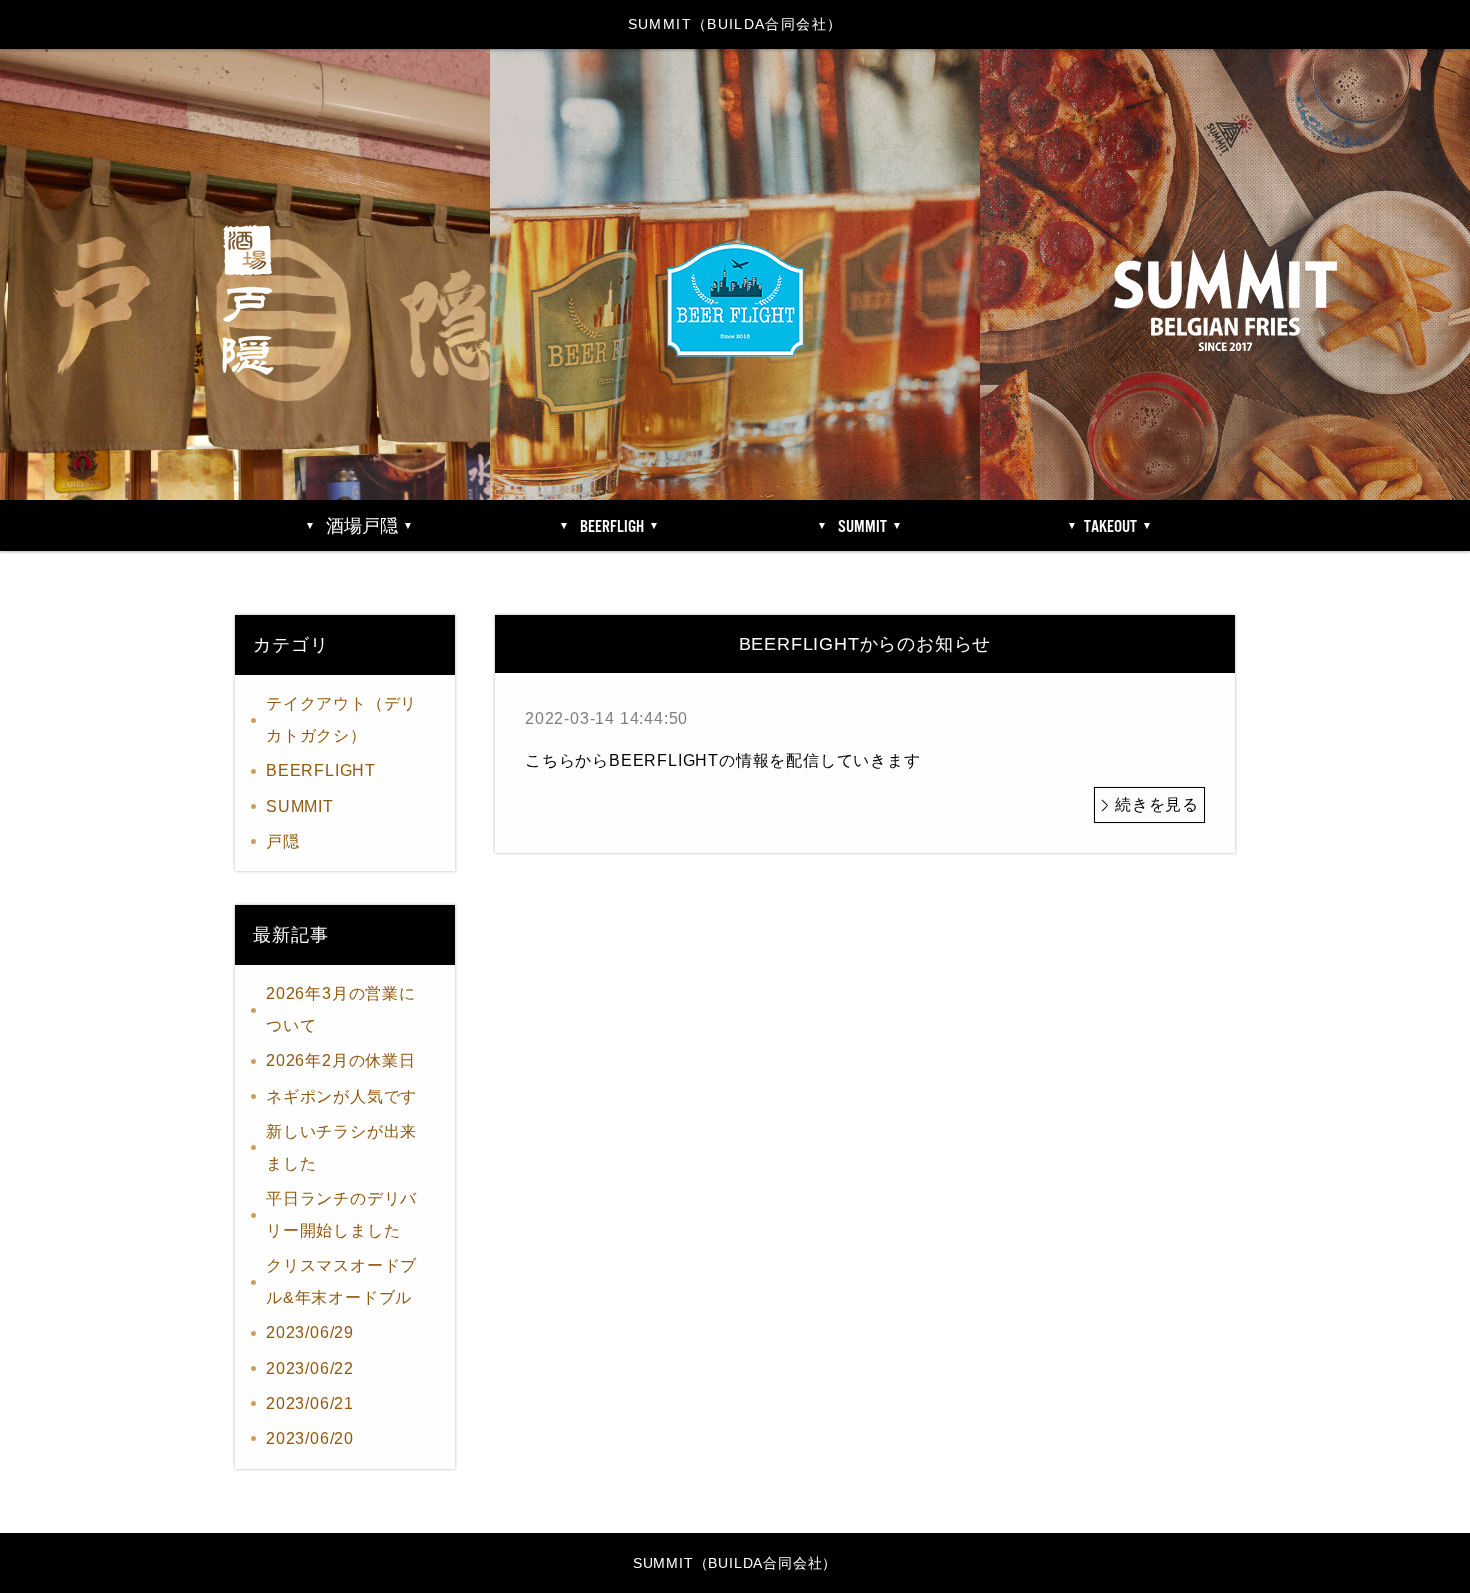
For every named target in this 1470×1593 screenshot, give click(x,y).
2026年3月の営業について (341, 1009)
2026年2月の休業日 (341, 1060)
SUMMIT (300, 806)
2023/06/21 (310, 1403)
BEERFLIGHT (321, 770)
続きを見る (1157, 804)
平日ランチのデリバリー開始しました (341, 1214)
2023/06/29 (310, 1332)
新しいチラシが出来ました (341, 1147)
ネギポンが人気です (341, 1096)
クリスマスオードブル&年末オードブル (341, 1281)
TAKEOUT (1110, 527)
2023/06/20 (310, 1438)
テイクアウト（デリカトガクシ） (341, 719)
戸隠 (283, 841)
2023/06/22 (310, 1368)
